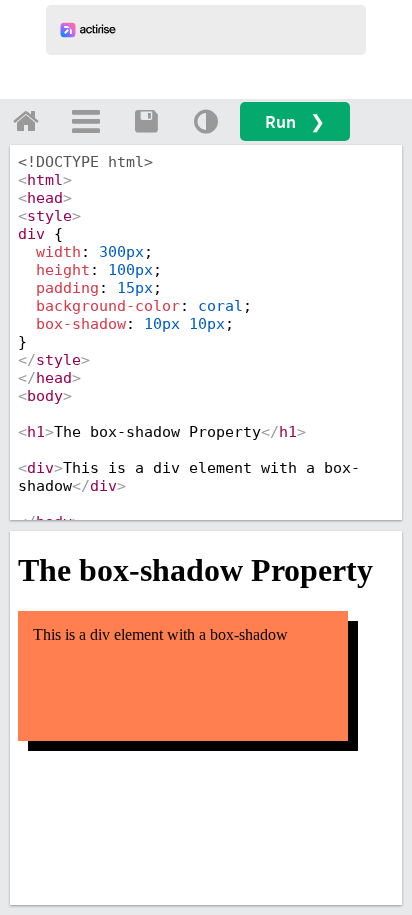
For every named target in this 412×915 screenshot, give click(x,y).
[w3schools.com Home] (26, 121)
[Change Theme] (206, 121)
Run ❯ (295, 121)
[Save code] (146, 121)
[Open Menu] (86, 121)
